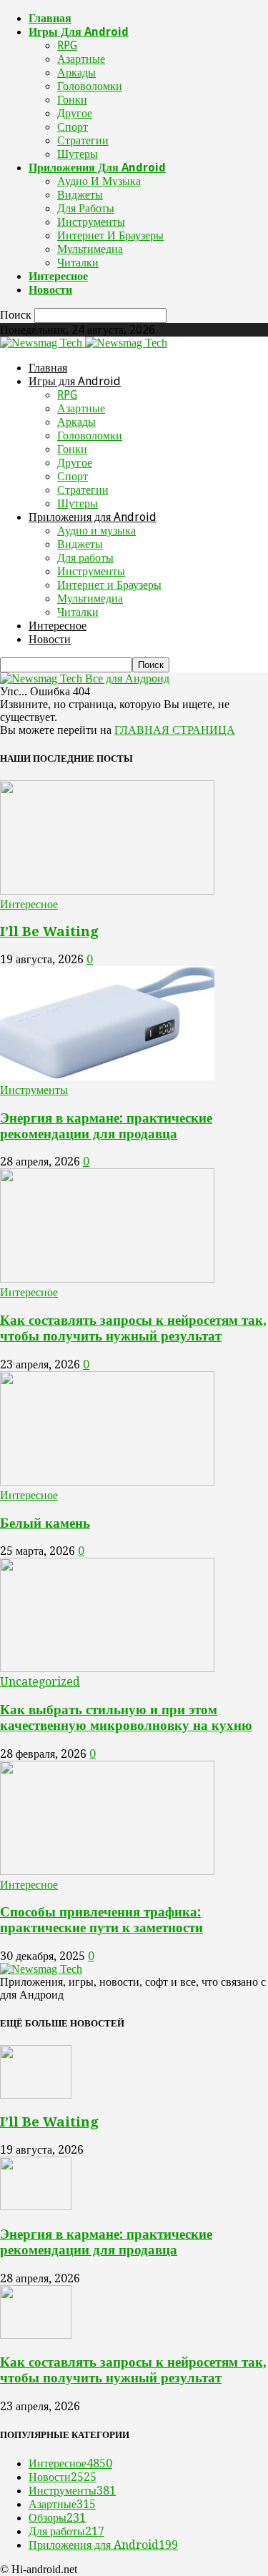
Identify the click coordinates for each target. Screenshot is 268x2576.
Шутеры (78, 154)
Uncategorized (40, 1682)
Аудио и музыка (99, 181)
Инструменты (91, 222)
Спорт (73, 127)
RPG (67, 45)
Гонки (72, 100)
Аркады (76, 73)
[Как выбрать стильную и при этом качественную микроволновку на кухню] (107, 1668)
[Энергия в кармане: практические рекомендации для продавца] (107, 1076)
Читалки (78, 263)
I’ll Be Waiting (49, 931)
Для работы (86, 208)
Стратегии (83, 140)
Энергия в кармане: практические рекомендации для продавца (106, 1126)
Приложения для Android (97, 168)
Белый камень (45, 1523)
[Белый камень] (107, 1482)
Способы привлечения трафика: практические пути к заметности (101, 1920)
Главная (50, 18)
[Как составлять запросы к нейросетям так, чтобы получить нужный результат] (107, 1279)
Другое (75, 113)
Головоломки (90, 86)
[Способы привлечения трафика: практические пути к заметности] (107, 1871)
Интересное (58, 276)
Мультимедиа (90, 249)
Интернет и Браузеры (110, 235)
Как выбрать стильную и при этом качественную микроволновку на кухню (126, 1717)
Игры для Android (79, 32)
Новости (50, 290)
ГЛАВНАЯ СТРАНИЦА (175, 730)
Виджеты (80, 195)
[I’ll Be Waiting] (107, 891)
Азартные (81, 59)
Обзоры (57, 2518)
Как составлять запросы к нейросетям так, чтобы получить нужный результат (133, 1328)
